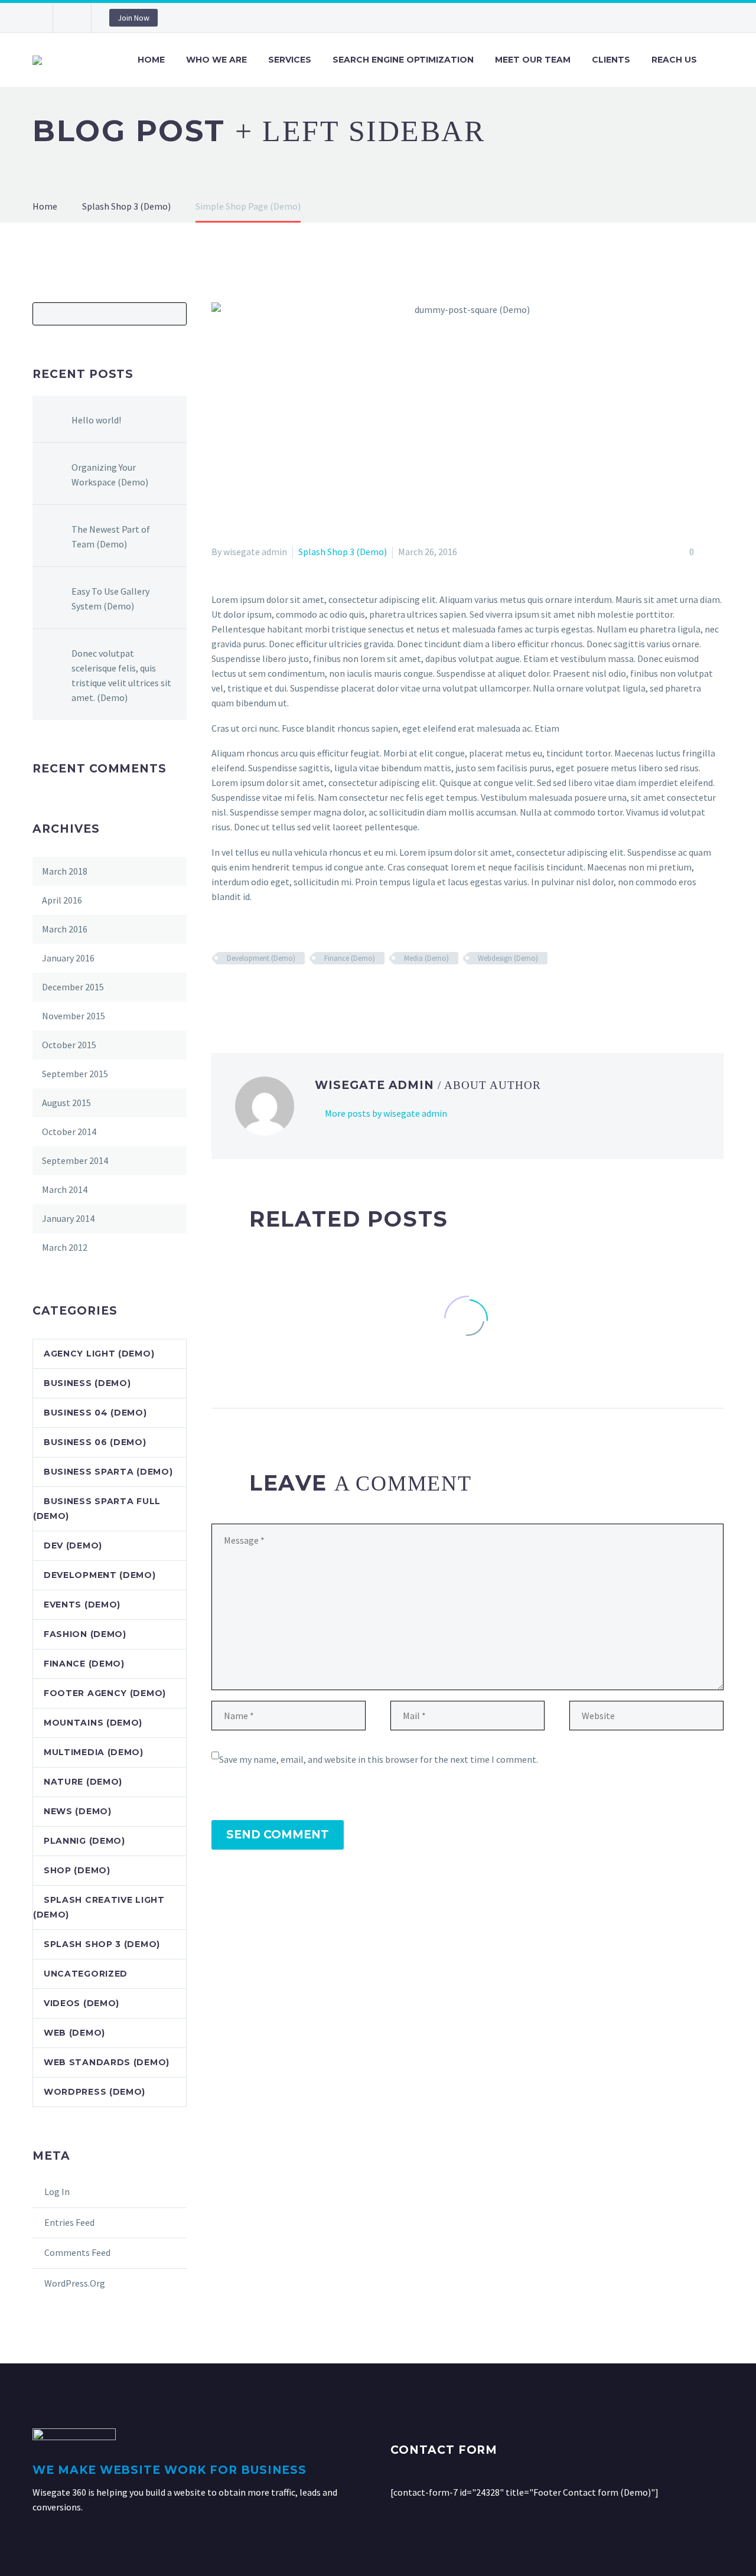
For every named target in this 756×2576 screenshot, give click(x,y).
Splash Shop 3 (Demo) (343, 552)
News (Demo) (78, 1811)
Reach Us (674, 60)
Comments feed (77, 2252)
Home (151, 60)
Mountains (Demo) (93, 1723)
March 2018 (65, 871)
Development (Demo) (261, 958)
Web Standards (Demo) (107, 2062)
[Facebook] (219, 993)
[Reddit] (305, 993)
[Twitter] (236, 993)
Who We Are (216, 60)
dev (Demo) (73, 1545)
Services (290, 60)
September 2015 (75, 1074)
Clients (611, 60)
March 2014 (65, 1189)
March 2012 (65, 1247)
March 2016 (65, 929)
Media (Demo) (426, 958)
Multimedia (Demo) (94, 1752)
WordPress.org (75, 2283)
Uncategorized (86, 1974)
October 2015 (69, 1045)
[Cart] (722, 60)
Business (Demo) (87, 1383)
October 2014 (69, 1132)
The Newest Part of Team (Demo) (111, 537)
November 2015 (74, 1016)
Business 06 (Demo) (95, 1442)
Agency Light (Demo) (99, 1354)
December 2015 (73, 987)
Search (174, 314)
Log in (57, 2192)
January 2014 (68, 1218)
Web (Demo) (74, 2033)
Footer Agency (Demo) (105, 1693)
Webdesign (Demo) (508, 958)
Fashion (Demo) (85, 1634)
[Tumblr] (271, 993)
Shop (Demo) (77, 1870)
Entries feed (69, 2222)
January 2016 (68, 958)
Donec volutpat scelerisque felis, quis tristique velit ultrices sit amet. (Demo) (121, 675)
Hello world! (96, 420)
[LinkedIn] (288, 993)
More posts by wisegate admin (386, 1113)
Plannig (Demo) (84, 1841)
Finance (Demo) (350, 958)
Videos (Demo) (82, 2003)
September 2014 (75, 1160)
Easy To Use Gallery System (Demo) (110, 599)
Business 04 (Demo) (95, 1413)
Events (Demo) (82, 1605)
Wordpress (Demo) (94, 2092)
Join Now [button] (133, 18)
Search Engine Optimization (403, 60)
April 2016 (62, 900)
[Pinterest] (253, 993)
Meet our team (533, 60)
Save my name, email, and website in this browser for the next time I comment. (379, 1759)
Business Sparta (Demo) (108, 1472)
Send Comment (278, 1835)
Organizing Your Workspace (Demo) (110, 475)
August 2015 (66, 1103)
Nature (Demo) (83, 1782)
